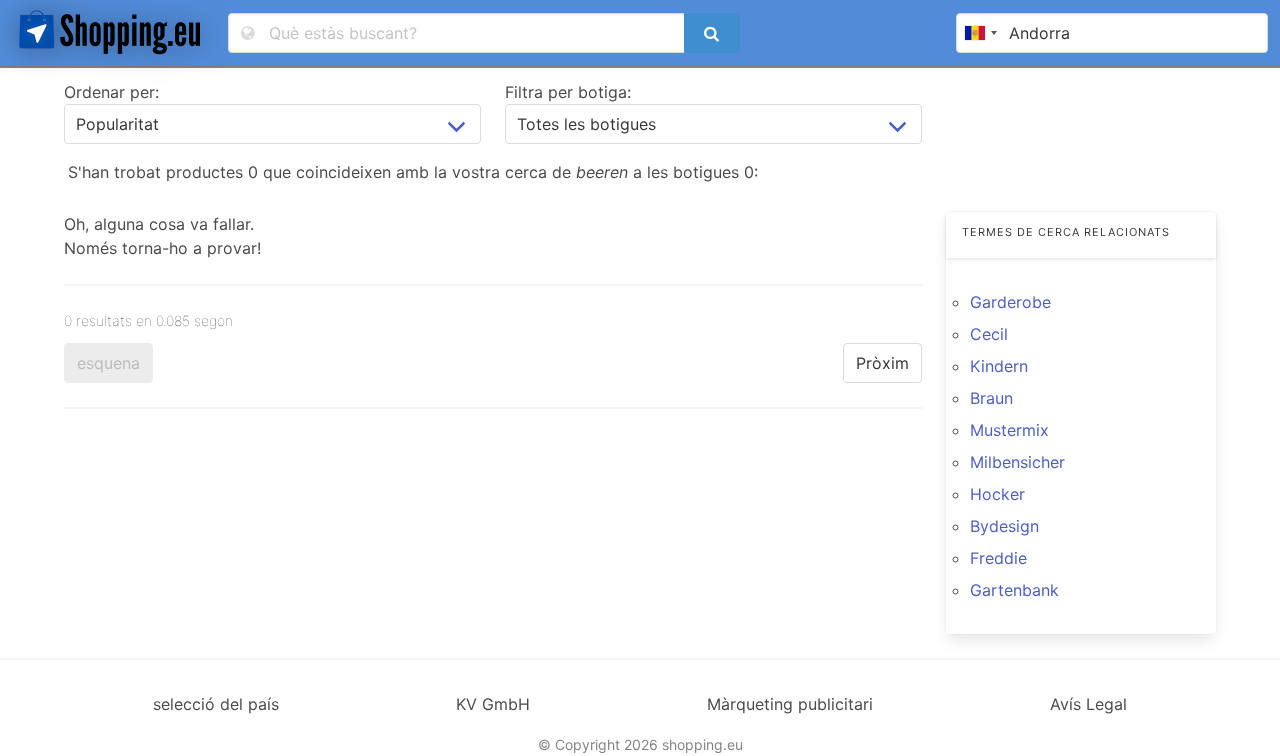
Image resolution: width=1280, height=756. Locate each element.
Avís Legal (1088, 704)
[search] (712, 33)
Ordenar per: (111, 92)
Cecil (989, 334)
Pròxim (882, 363)
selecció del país (216, 704)
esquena (108, 363)
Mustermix (1009, 430)
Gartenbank (1014, 590)
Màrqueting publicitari (790, 704)
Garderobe (1010, 302)
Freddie (998, 558)
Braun (991, 398)
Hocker (997, 494)
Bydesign (1004, 526)
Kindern (999, 366)
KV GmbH (493, 704)
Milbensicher (1017, 462)
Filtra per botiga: (568, 92)
